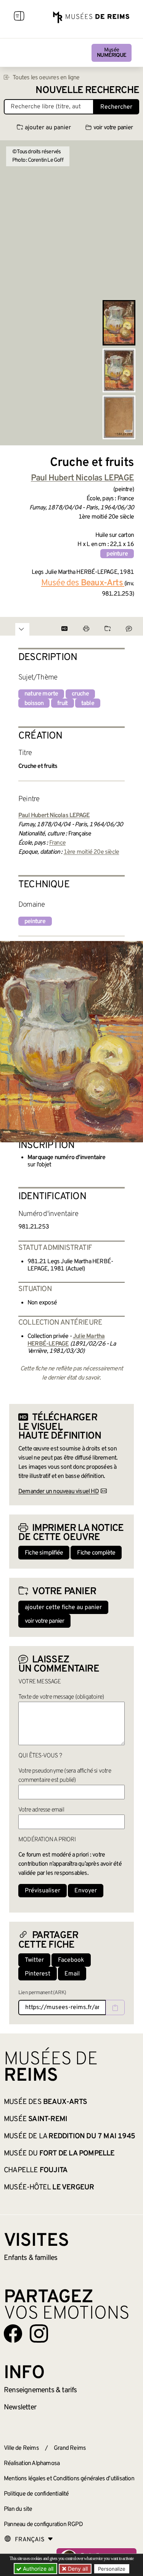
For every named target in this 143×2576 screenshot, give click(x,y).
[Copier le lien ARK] (115, 2007)
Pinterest (38, 1974)
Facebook (71, 1960)
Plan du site (18, 2509)
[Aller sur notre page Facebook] (13, 2333)
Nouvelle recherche (87, 91)
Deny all (77, 2569)
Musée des (45, 2102)
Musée (112, 53)
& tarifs (40, 2390)
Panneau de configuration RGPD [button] (43, 2525)
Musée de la (69, 2136)
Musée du (59, 2154)
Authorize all (37, 2569)
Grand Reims (70, 2448)
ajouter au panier (48, 128)
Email (72, 1974)
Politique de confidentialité (36, 2494)
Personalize (112, 2569)
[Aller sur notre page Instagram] (39, 2333)
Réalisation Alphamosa (32, 2464)
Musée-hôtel (49, 2187)
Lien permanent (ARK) (42, 1993)
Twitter (34, 1960)
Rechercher (116, 107)
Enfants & (31, 2258)
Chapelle (36, 2170)
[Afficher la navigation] (19, 17)
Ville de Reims (21, 2448)
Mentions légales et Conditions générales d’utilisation (69, 2479)
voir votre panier (113, 128)
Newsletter (20, 2407)
